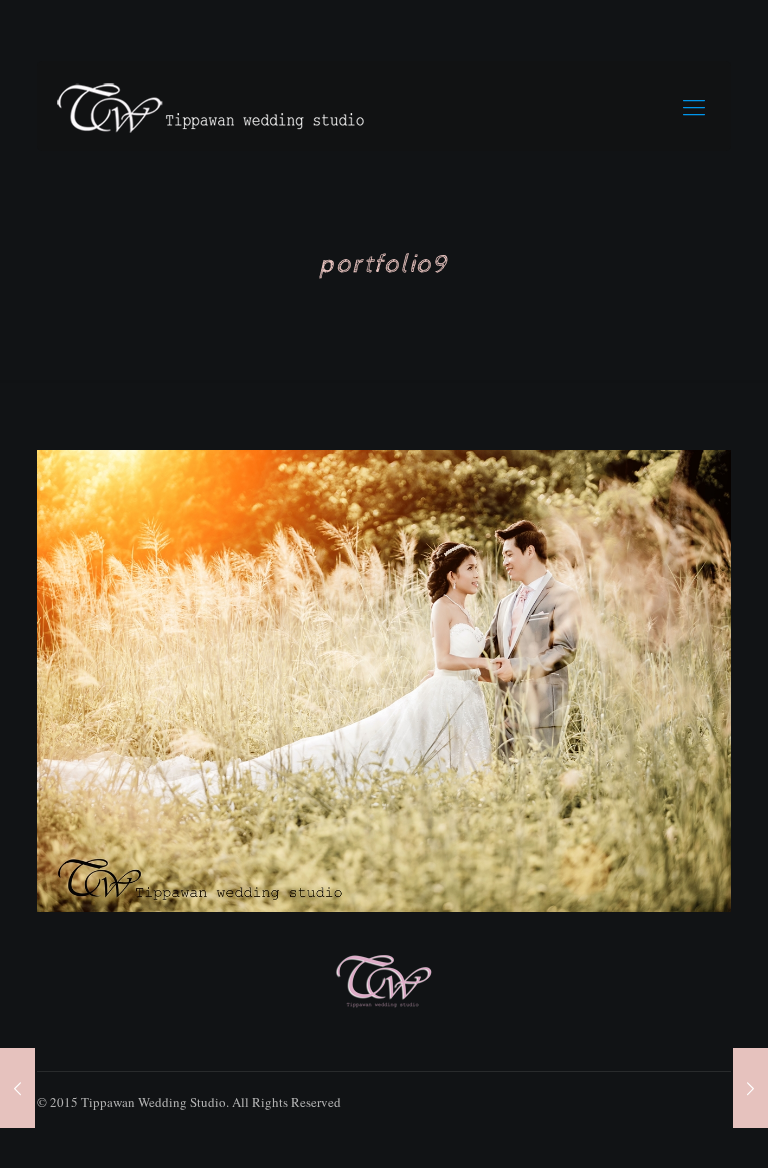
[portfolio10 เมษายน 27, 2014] (17, 1088)
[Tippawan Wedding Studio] (212, 106)
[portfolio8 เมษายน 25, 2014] (750, 1088)
